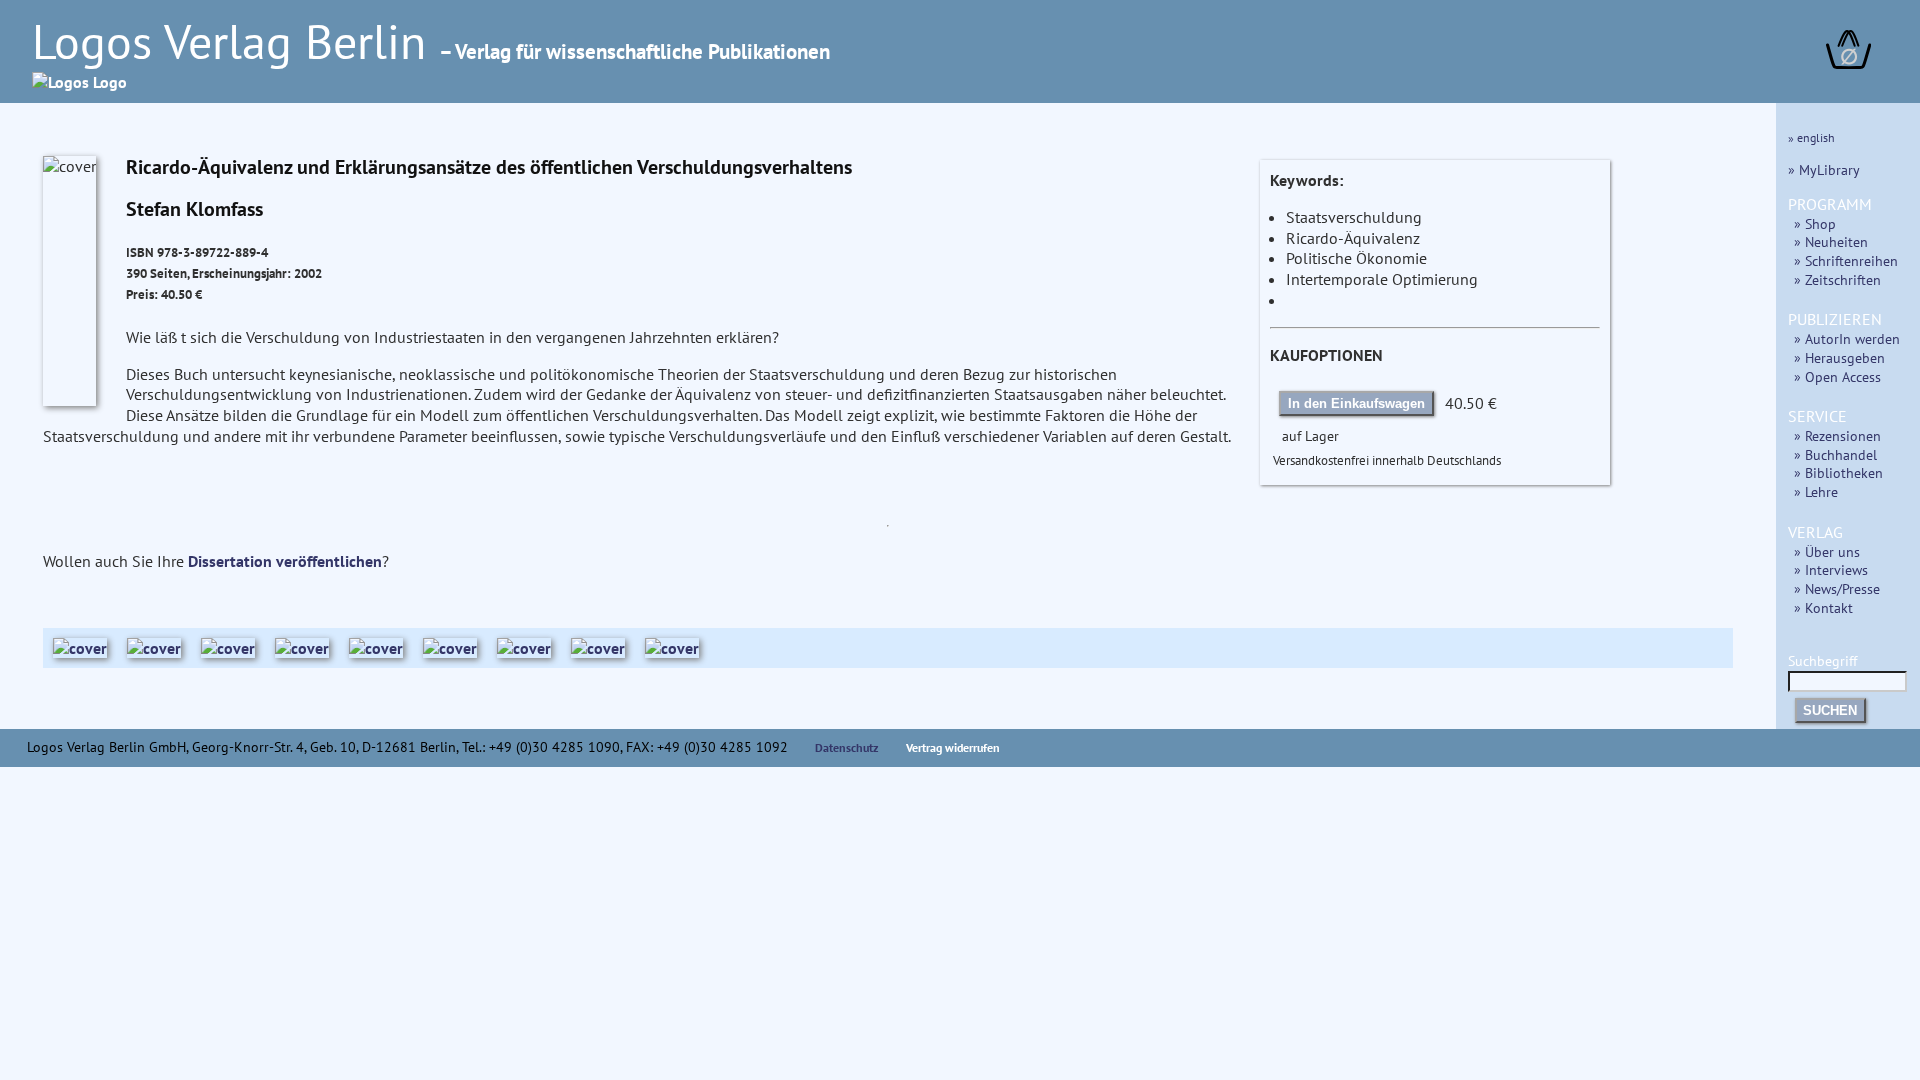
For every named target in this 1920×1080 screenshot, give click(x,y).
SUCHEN (1830, 710)
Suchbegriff (1822, 660)
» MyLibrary (1824, 169)
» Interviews (1831, 569)
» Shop (1815, 223)
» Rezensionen (1837, 435)
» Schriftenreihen (1846, 260)
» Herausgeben (1839, 357)
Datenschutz (847, 747)
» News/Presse (1837, 588)
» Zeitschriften (1837, 279)
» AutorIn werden (1847, 338)
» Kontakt (1823, 607)
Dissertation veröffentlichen (285, 561)
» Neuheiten (1831, 241)
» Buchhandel (1835, 454)
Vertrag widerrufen (953, 747)
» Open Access (1837, 376)
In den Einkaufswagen (1356, 403)
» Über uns (1827, 551)
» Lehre (1816, 491)
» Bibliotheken (1838, 472)
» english (1811, 137)
